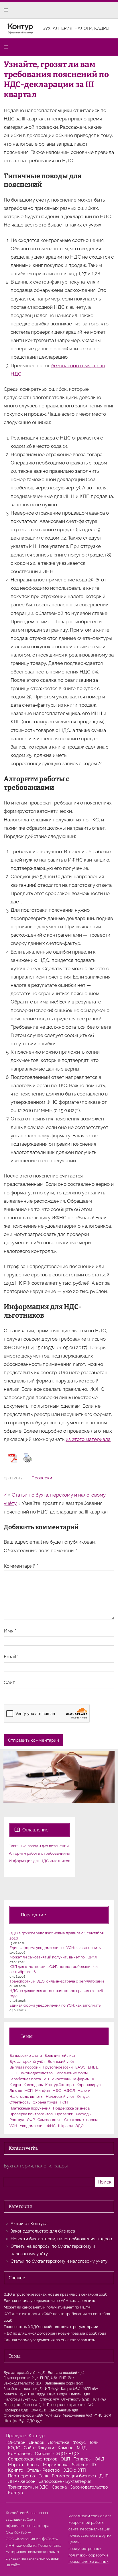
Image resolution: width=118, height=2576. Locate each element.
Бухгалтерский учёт (27, 2062)
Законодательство (36, 2073)
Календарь (33, 2085)
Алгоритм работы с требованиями (40, 1853)
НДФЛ (69, 2090)
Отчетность (20, 2102)
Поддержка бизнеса (71, 2108)
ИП (46, 2079)
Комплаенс (20, 2454)
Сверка (59, 2487)
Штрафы (65, 2126)
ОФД (100, 2459)
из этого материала (88, 1439)
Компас (65, 2448)
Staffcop (80, 2465)
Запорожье (50, 2481)
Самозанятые (50, 2120)
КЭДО (14, 2448)
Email (11, 1657)
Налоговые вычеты (26, 2096)
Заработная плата (25, 2079)
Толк (94, 2442)
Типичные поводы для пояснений (39, 1846)
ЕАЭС (80, 2067)
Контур (15, 2493)
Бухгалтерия (78, 2481)
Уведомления (32, 2126)
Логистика (59, 2442)
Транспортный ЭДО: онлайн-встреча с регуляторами (57, 1981)
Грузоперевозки (58, 2067)
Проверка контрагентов (31, 2114)
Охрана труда (45, 2102)
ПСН (64, 2102)
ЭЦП (65, 2459)
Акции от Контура (29, 2224)
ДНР (104, 2476)
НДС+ (74, 2454)
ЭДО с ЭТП (74, 2470)
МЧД (82, 2448)
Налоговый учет (60, 2096)
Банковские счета (26, 2055)
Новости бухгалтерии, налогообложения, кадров (61, 2239)
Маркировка (56, 2465)
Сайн (29, 2448)
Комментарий (21, 1566)
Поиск (105, 2182)
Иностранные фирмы (71, 2079)
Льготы (16, 2090)
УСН (13, 2126)
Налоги (84, 2090)
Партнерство (21, 2476)
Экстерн (17, 2442)
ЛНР (12, 2481)
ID (94, 2465)
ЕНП (13, 2073)
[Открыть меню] (6, 10)
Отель (33, 2470)
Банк (43, 2476)
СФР (31, 2120)
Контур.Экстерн (60, 2085)
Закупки (46, 2448)
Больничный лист (60, 2055)
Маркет (16, 2465)
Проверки (42, 1478)
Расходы (84, 2114)
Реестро (51, 2470)
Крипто (16, 2470)
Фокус (79, 2442)
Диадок (37, 2442)
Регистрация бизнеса (74, 2476)
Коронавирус (88, 2085)
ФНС (51, 2126)
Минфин (43, 2090)
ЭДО (79, 2126)
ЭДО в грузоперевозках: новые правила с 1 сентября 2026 (56, 2294)
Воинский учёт (61, 2062)
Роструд (17, 2120)
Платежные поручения (30, 2108)
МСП (28, 2090)
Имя (10, 1631)
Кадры (15, 2085)
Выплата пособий (25, 2067)
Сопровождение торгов (33, 2459)
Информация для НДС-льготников (40, 1861)
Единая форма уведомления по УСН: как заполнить (55, 1948)
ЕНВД (93, 2067)
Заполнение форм (71, 2073)
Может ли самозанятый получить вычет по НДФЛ (53, 1957)
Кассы (33, 2465)
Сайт (9, 1682)
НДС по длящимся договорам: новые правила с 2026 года (55, 2333)
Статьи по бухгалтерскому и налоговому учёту (59, 2261)
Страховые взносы (81, 2120)
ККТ (96, 2079)
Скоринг (44, 2454)
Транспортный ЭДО (28, 2487)
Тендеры (82, 2459)
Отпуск (83, 2096)
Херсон (28, 2481)
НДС (57, 2090)
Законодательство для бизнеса (43, 2231)
